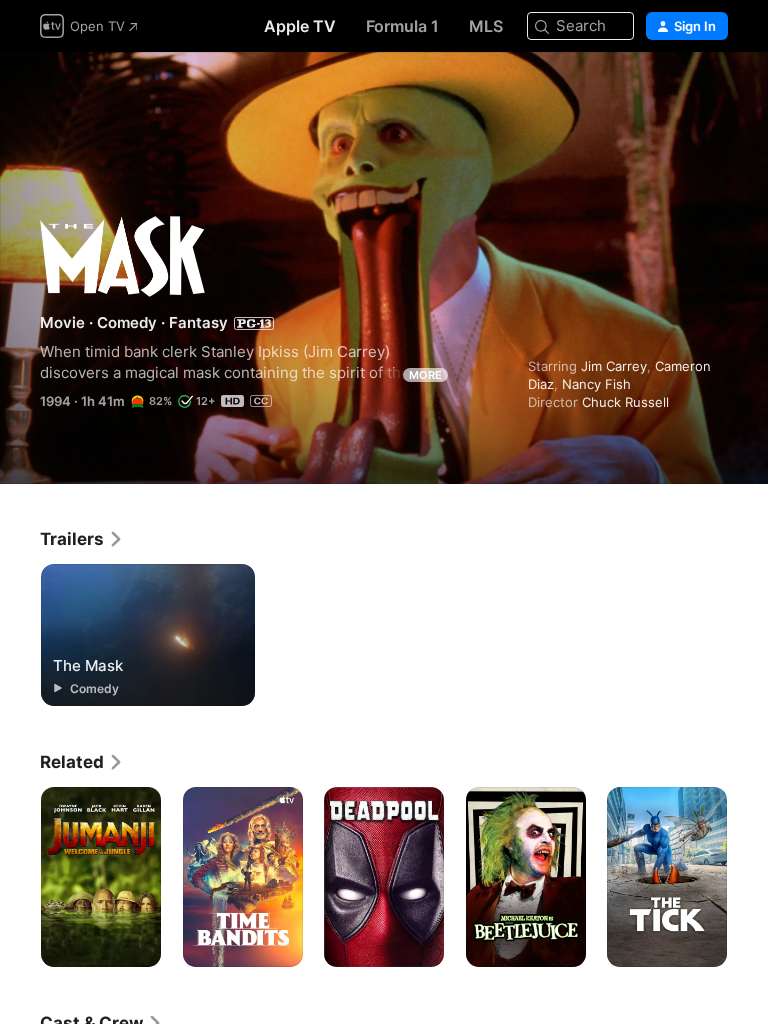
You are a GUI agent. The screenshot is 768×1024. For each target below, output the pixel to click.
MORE (425, 375)
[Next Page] (748, 877)
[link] (82, 539)
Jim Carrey (614, 366)
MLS (486, 26)
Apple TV (300, 26)
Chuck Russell (625, 402)
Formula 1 (402, 26)
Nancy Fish (596, 384)
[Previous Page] (20, 877)
